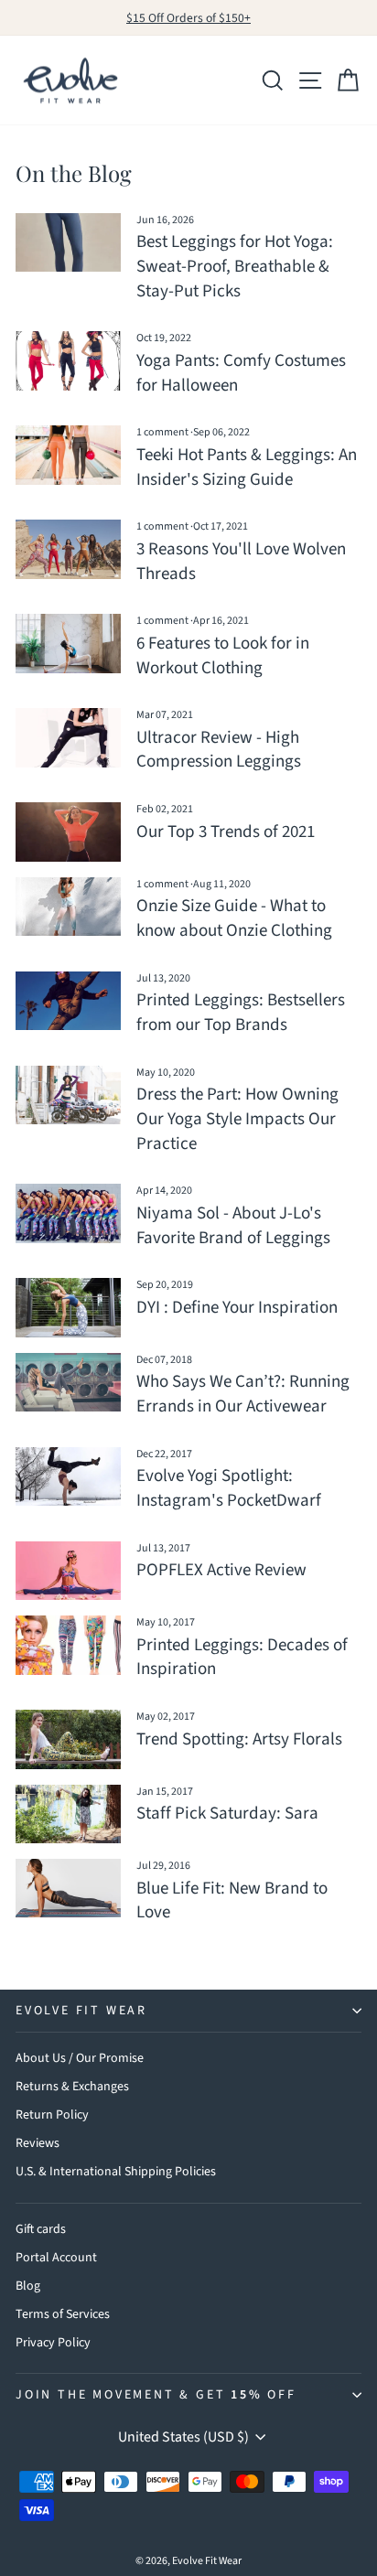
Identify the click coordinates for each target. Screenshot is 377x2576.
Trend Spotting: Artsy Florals (239, 1739)
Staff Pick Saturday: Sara (227, 1814)
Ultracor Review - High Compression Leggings (219, 750)
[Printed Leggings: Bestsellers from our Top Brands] (68, 1001)
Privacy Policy (53, 2343)
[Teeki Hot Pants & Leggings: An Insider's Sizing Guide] (68, 455)
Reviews (38, 2143)
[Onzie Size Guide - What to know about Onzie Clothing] (68, 907)
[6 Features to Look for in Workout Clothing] (68, 643)
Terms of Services (63, 2314)
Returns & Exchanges (72, 2087)
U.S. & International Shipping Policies (116, 2172)
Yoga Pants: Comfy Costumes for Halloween (241, 373)
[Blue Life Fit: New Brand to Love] (68, 1888)
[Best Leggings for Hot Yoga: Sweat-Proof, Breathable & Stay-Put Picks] (68, 242)
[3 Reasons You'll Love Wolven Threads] (68, 549)
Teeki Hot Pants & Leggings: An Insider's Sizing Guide (247, 467)
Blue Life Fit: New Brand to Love (232, 1901)
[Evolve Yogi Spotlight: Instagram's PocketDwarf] (68, 1476)
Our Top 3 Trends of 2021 (226, 832)
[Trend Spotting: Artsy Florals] (68, 1739)
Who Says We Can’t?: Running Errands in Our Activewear (243, 1394)
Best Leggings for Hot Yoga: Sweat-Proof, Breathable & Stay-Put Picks (235, 266)
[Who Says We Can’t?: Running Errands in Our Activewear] (68, 1382)
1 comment (163, 432)
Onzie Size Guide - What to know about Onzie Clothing (234, 918)
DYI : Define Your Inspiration (237, 1308)
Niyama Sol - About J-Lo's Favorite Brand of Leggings (233, 1226)
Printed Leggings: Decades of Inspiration (242, 1658)
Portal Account (56, 2258)
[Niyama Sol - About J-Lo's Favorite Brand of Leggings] (68, 1213)
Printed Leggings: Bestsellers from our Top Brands (241, 1013)
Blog (28, 2286)
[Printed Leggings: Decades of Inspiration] (68, 1645)
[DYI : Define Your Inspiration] (68, 1307)
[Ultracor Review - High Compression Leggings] (68, 737)
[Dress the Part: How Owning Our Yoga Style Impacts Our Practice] (68, 1095)
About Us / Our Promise (80, 2058)
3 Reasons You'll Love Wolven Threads (241, 562)
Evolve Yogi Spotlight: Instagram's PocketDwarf (229, 1488)
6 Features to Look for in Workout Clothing (223, 656)
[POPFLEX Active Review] (68, 1571)
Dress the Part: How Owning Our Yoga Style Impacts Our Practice (237, 1119)
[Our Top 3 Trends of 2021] (68, 832)
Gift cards (41, 2229)
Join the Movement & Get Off (156, 2395)
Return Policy (52, 2115)
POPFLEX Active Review (221, 1570)
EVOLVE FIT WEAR (81, 2011)
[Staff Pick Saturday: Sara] (68, 1814)
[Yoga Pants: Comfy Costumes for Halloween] (68, 360)
